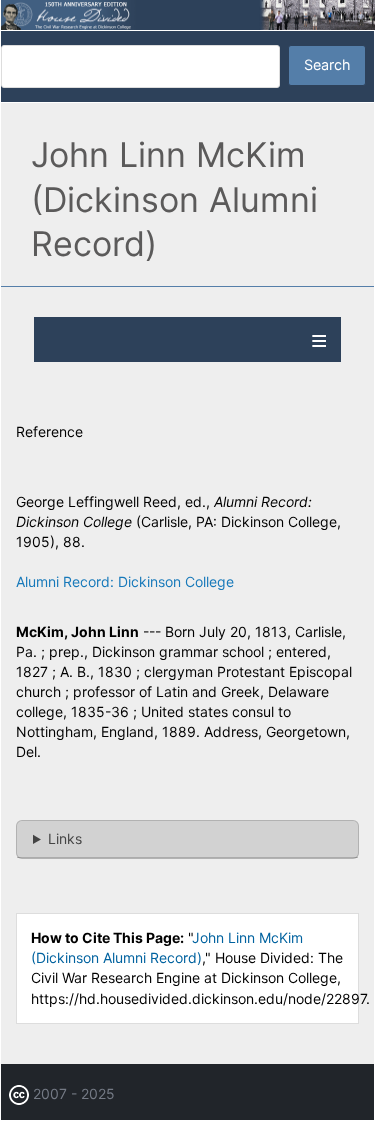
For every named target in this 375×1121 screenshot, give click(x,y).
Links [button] (65, 838)
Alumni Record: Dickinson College (125, 581)
